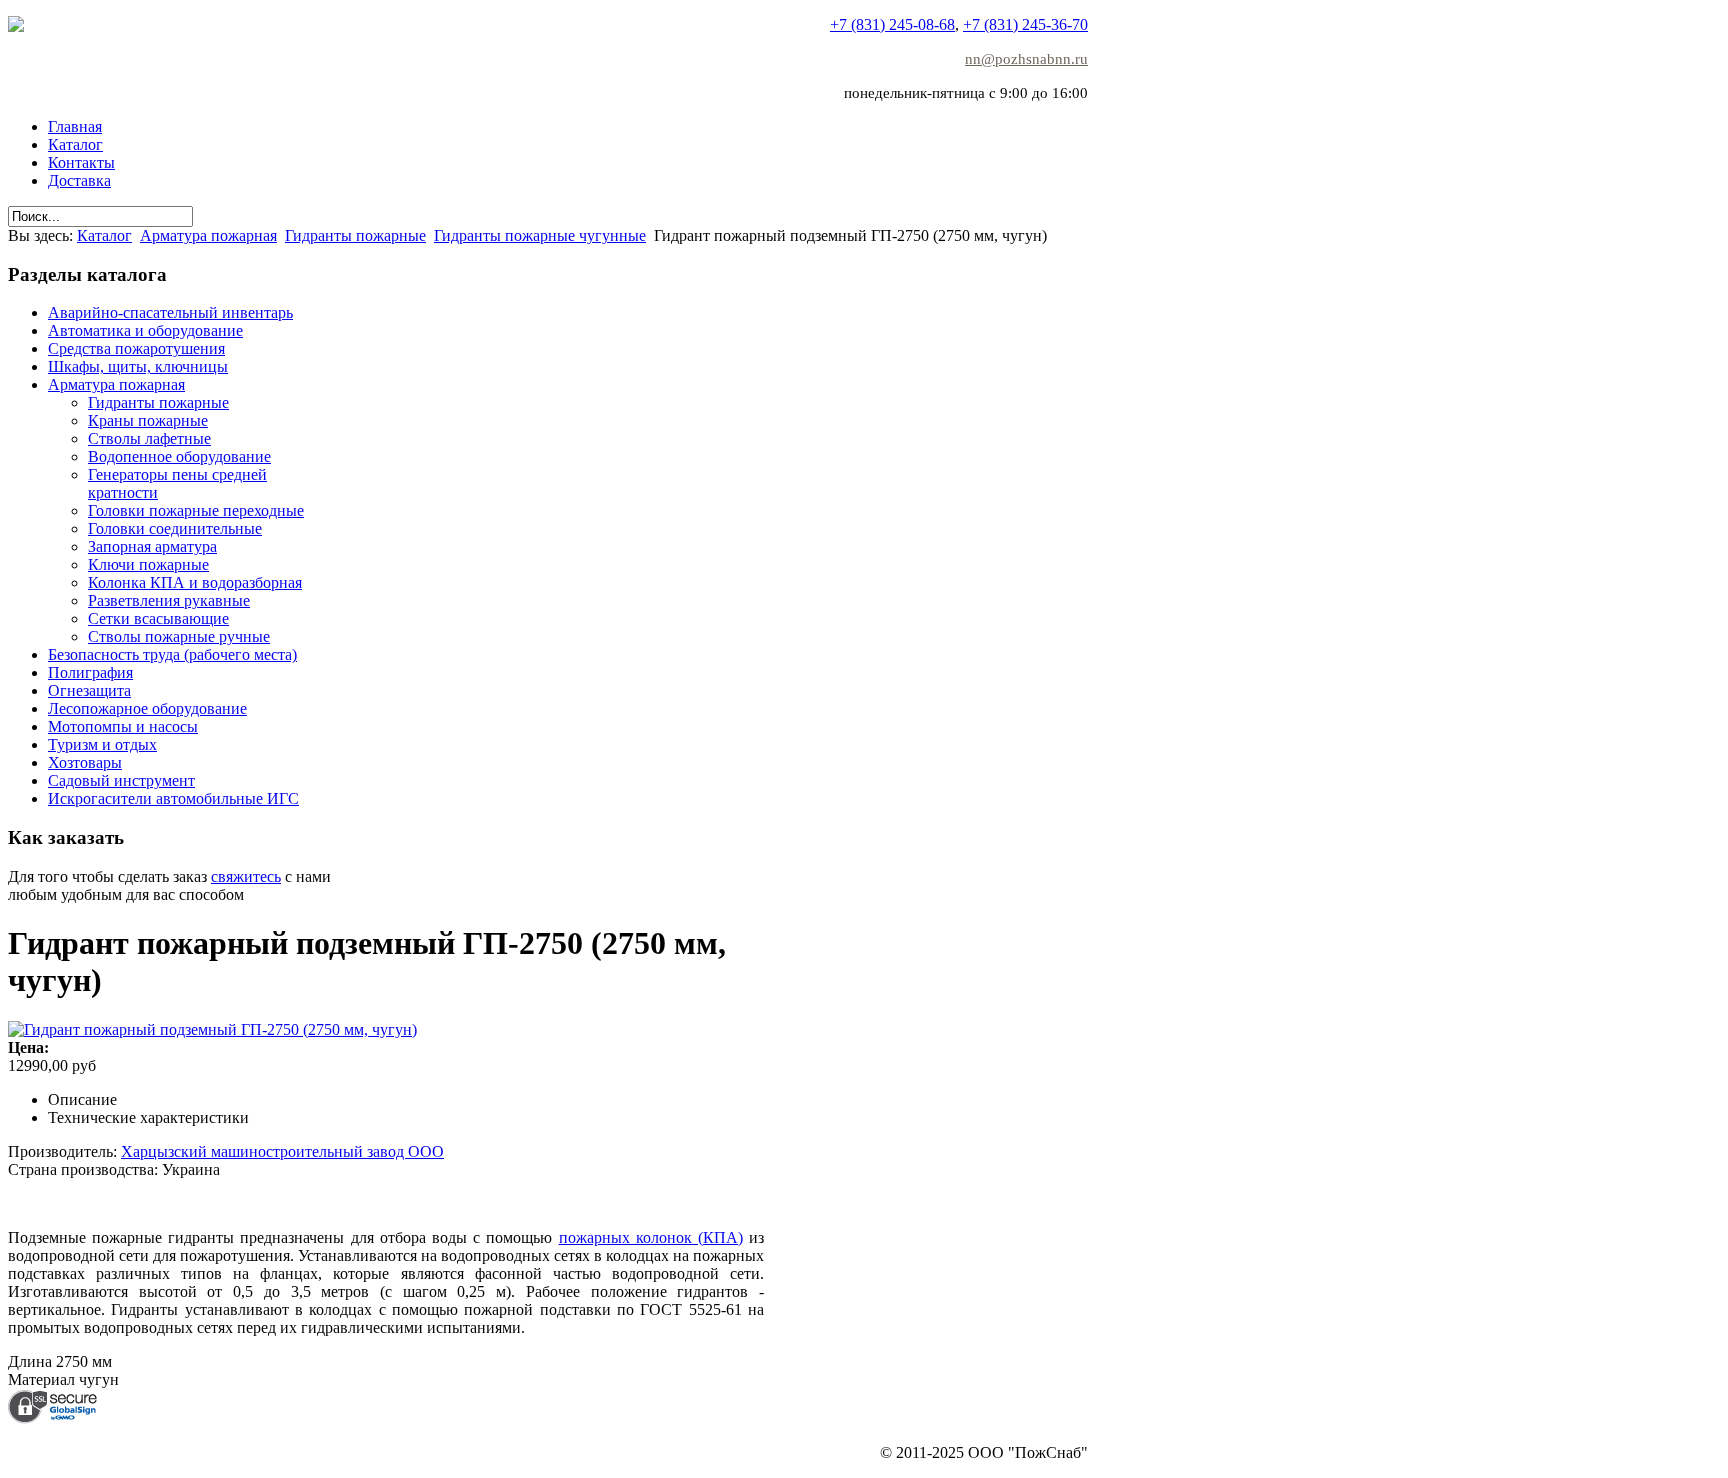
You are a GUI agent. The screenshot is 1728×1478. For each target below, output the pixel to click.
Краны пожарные (148, 420)
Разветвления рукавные (169, 600)
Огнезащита (89, 690)
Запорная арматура (152, 546)
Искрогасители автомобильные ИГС (173, 798)
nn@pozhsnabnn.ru (1026, 59)
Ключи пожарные (148, 564)
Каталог (104, 235)
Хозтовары (85, 762)
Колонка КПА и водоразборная (195, 582)
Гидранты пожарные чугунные (540, 235)
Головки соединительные (175, 528)
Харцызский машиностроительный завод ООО (282, 1151)
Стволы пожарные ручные (179, 636)
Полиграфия (90, 672)
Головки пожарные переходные (196, 510)
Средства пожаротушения (136, 348)
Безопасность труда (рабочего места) (172, 654)
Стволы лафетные (149, 438)
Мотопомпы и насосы (123, 726)
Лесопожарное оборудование (147, 708)
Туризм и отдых (102, 744)
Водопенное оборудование (179, 456)
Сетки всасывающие (158, 618)
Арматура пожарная (208, 235)
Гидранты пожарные (355, 235)
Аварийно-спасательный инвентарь (170, 312)
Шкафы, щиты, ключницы (138, 366)
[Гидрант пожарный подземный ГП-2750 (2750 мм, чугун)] (212, 1029)
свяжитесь (246, 876)
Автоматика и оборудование (145, 330)
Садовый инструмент (121, 780)
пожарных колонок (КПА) (651, 1237)
